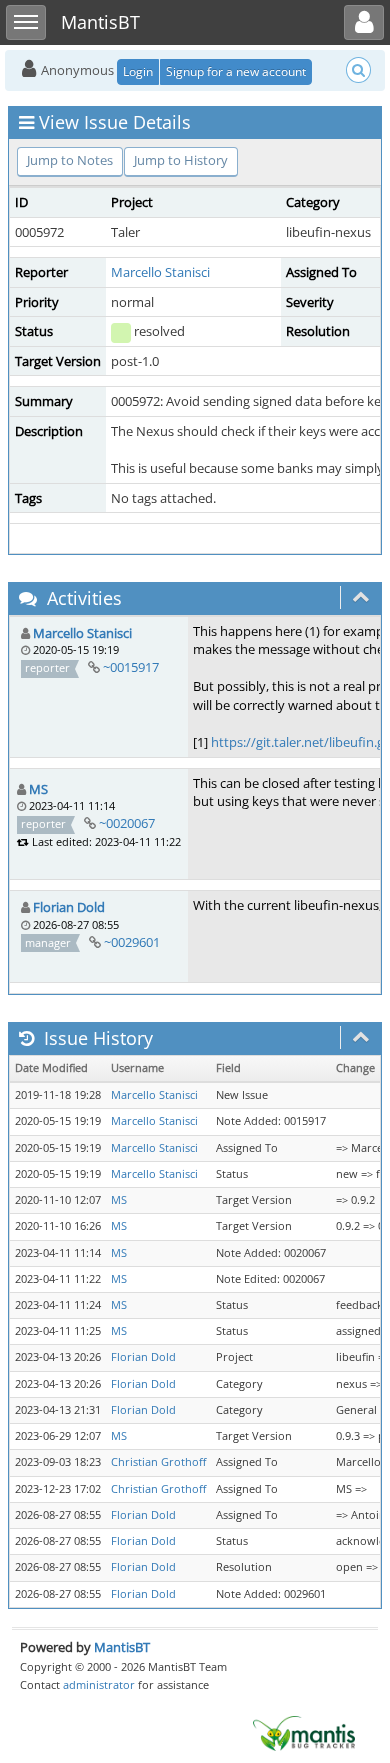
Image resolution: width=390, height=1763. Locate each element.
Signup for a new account (236, 71)
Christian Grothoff (158, 1462)
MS (38, 789)
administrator (99, 1684)
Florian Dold (69, 907)
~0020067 (127, 823)
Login (138, 71)
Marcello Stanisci (160, 272)
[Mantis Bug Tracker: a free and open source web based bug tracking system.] (304, 1732)
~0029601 (132, 942)
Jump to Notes (70, 160)
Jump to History (181, 160)
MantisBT (122, 1647)
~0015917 (131, 667)
